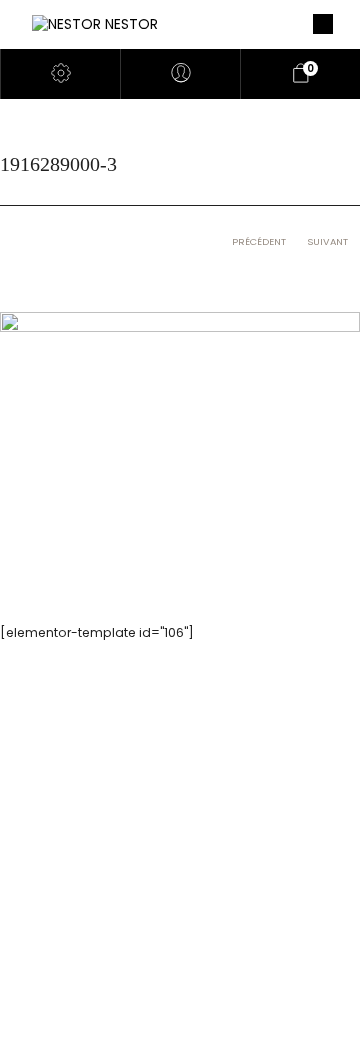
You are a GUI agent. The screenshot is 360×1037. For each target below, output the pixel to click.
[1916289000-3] (180, 431)
